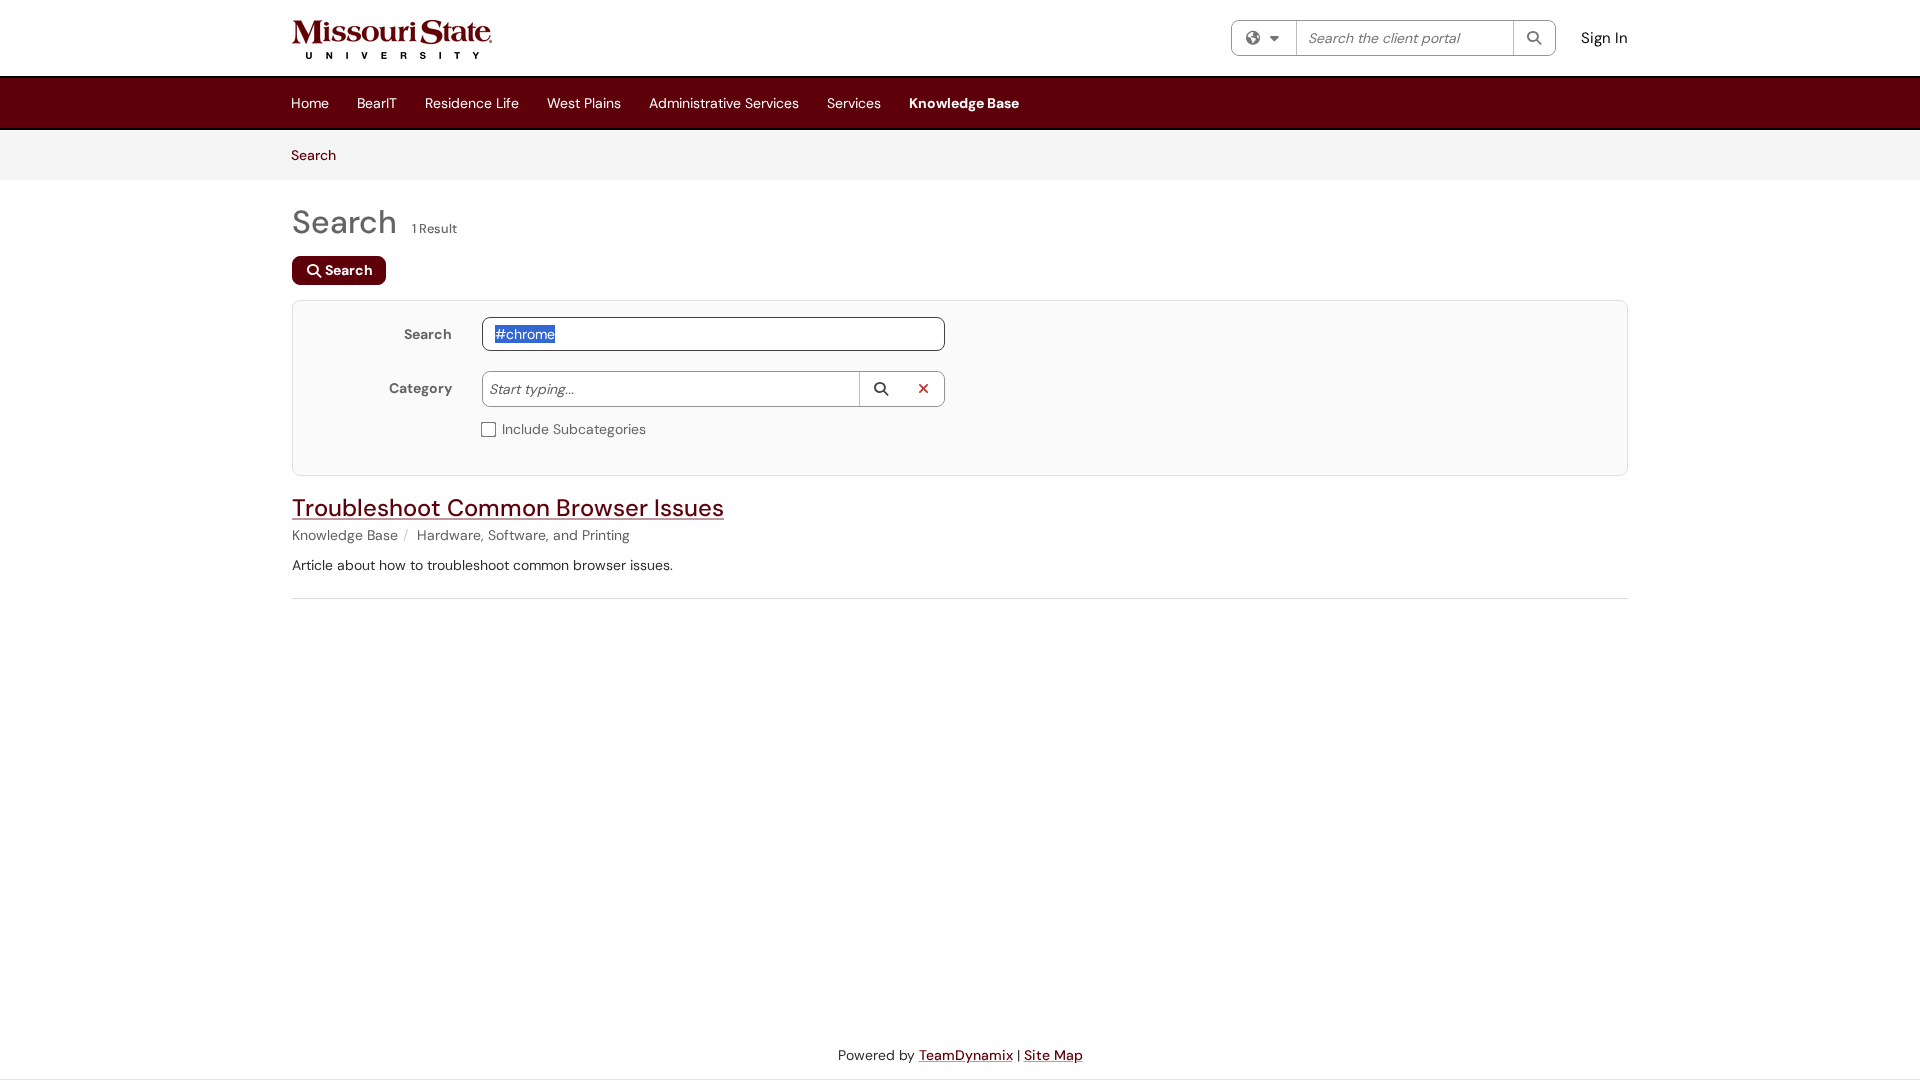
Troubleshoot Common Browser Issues (508, 507)
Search (320, 154)
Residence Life (472, 103)
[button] (880, 389)
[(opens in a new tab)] (392, 39)
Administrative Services (724, 103)
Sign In (1604, 38)
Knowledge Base (964, 103)
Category (420, 388)
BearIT (377, 103)
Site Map (1053, 1055)
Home (310, 103)
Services (854, 103)
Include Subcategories (574, 429)
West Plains (584, 103)
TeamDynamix (966, 1055)
